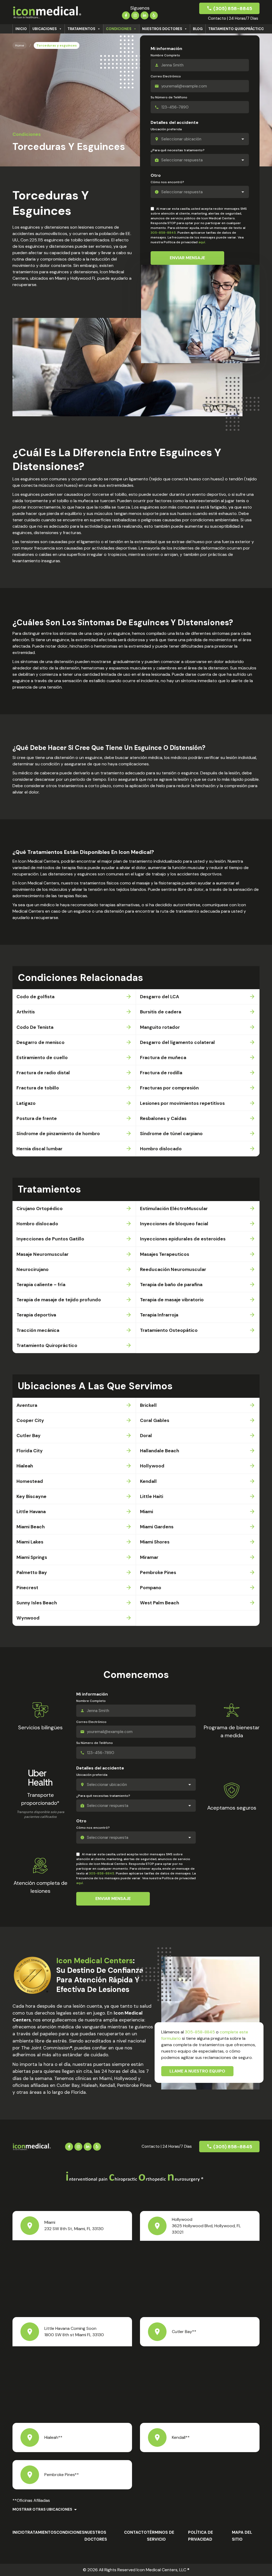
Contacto (135, 2532)
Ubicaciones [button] (45, 29)
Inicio (21, 29)
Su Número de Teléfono (169, 97)
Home (20, 45)
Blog (198, 29)
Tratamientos (81, 29)
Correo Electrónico (166, 76)
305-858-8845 (163, 233)
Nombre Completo (165, 55)
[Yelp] (154, 15)
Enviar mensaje (187, 258)
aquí (202, 242)
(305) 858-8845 (233, 9)
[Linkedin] (144, 15)
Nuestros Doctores (162, 29)
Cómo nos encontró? (167, 182)
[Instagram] (135, 15)
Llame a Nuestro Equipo (197, 2071)
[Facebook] (126, 15)
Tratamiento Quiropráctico (236, 29)
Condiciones (119, 29)
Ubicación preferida (166, 129)
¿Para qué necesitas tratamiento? (178, 150)
